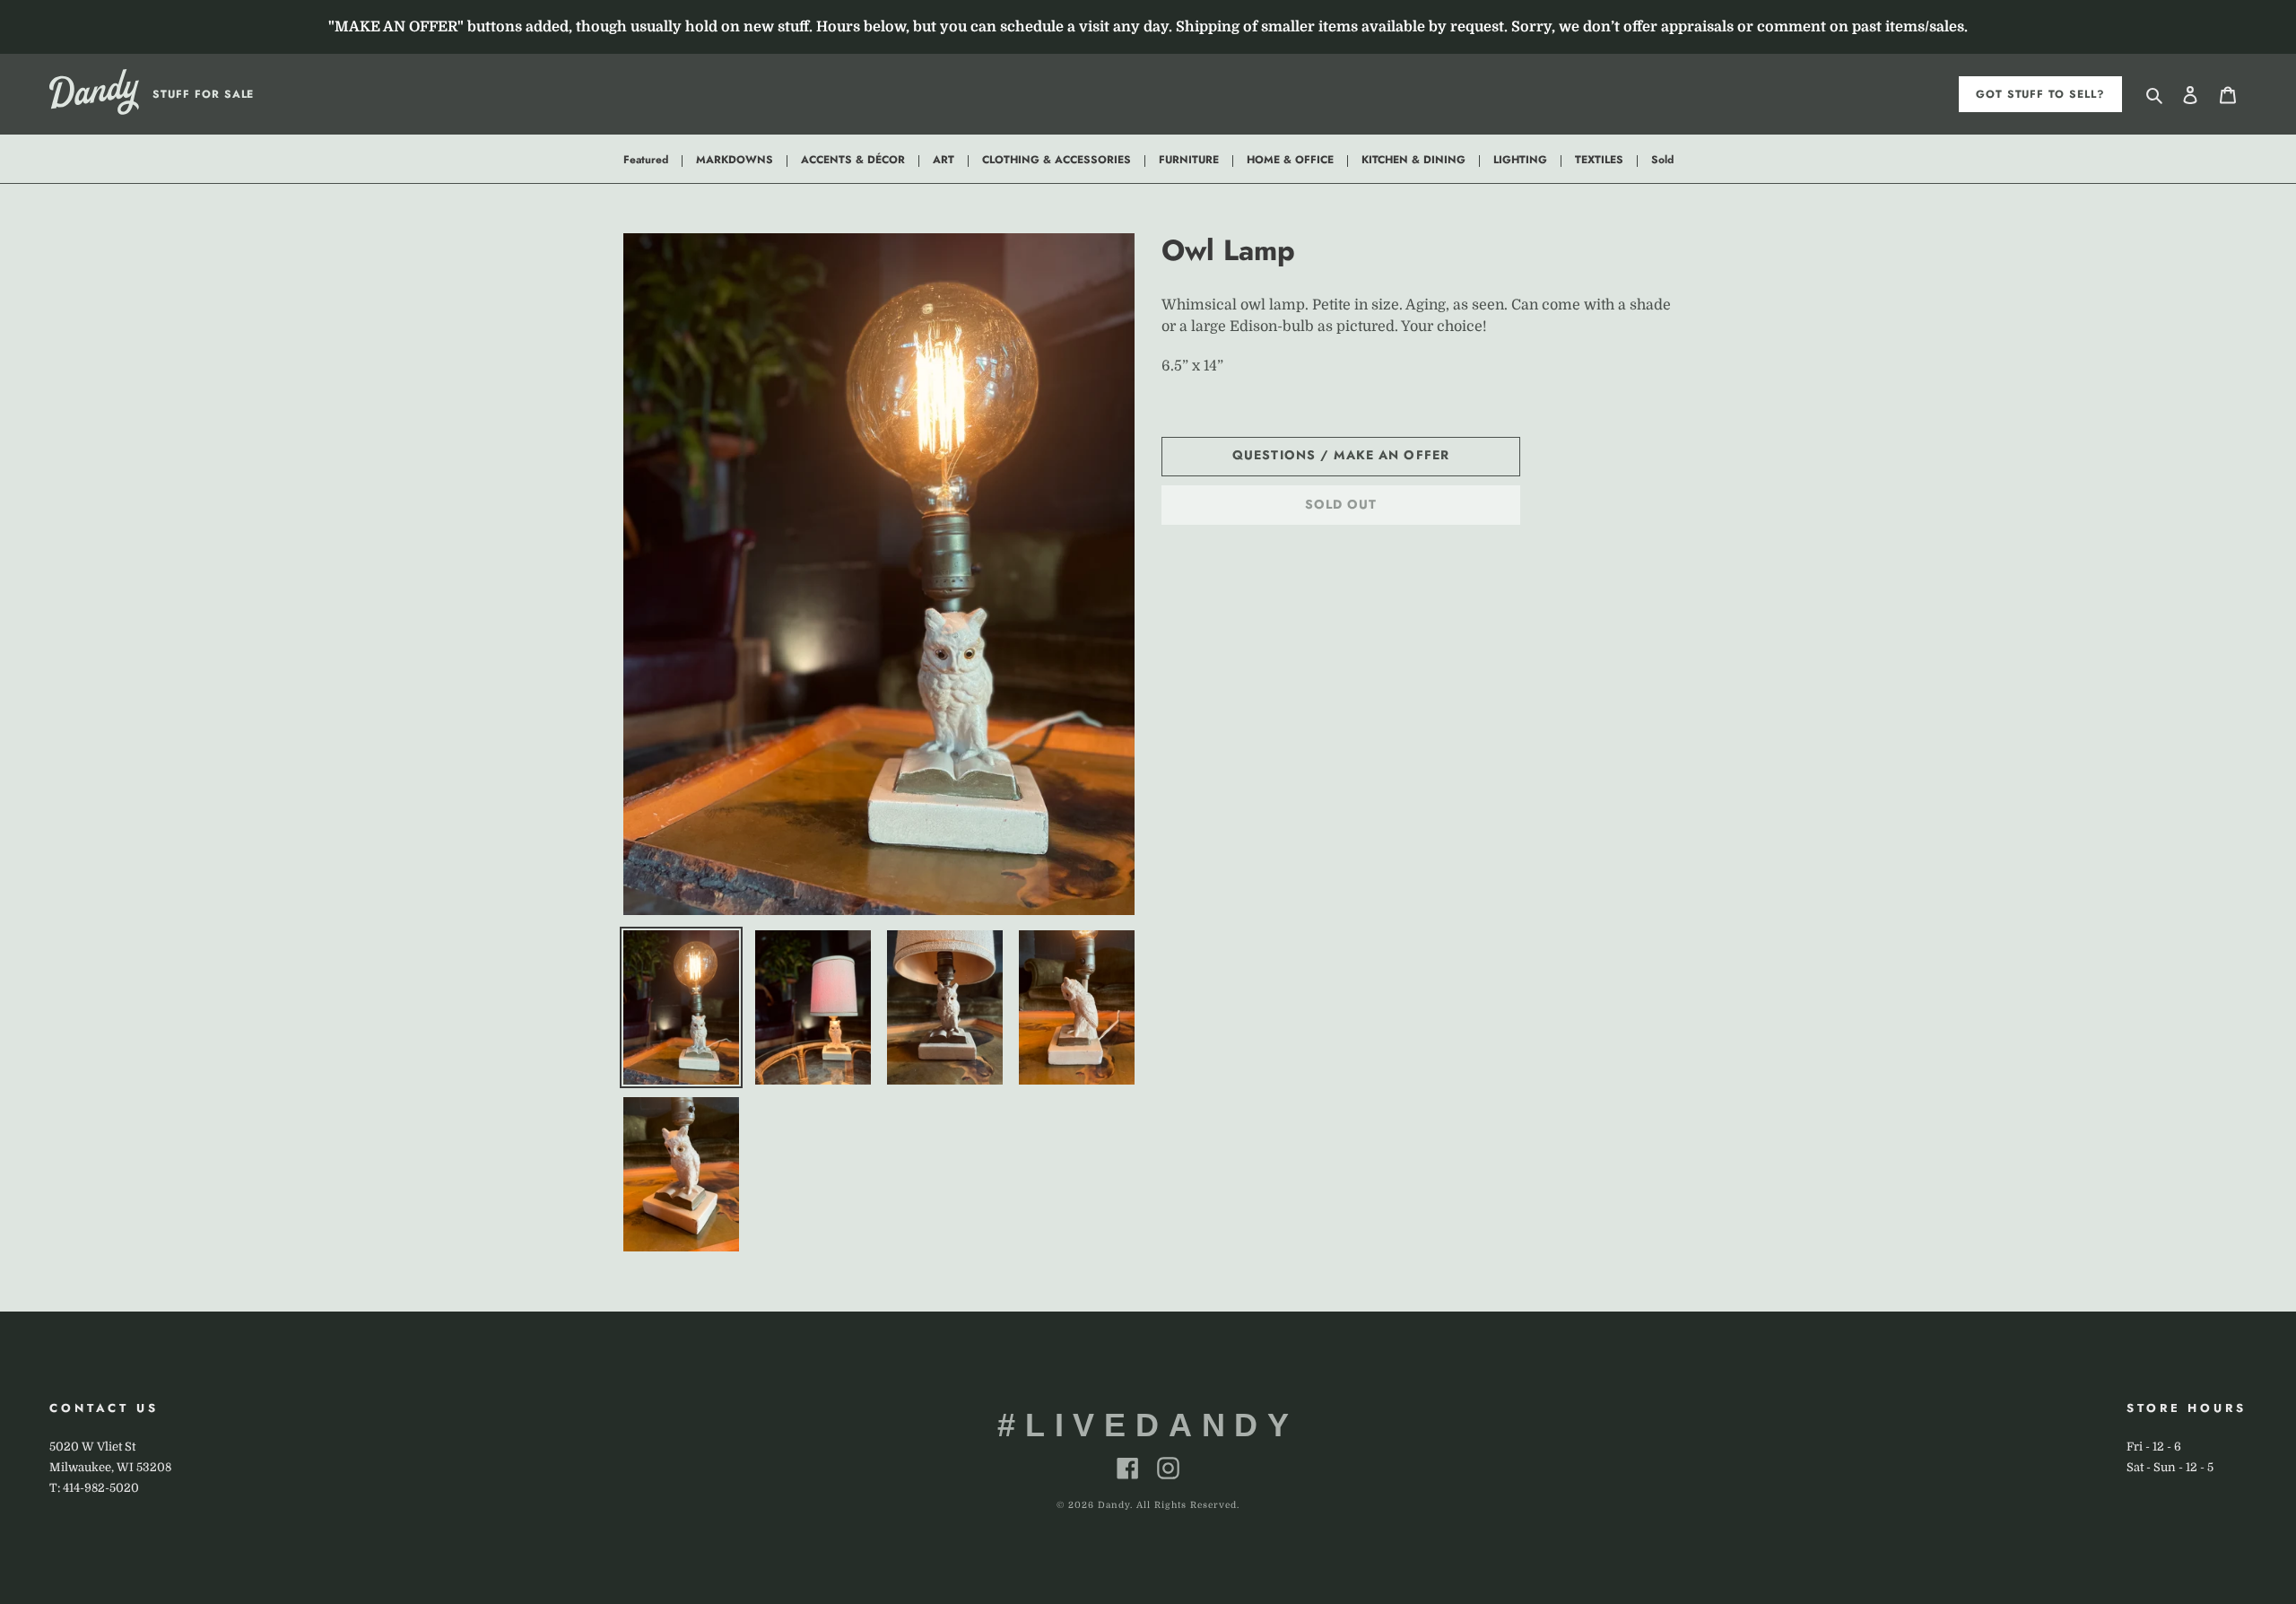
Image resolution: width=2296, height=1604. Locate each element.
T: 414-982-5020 (94, 1488)
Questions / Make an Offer (1341, 455)
